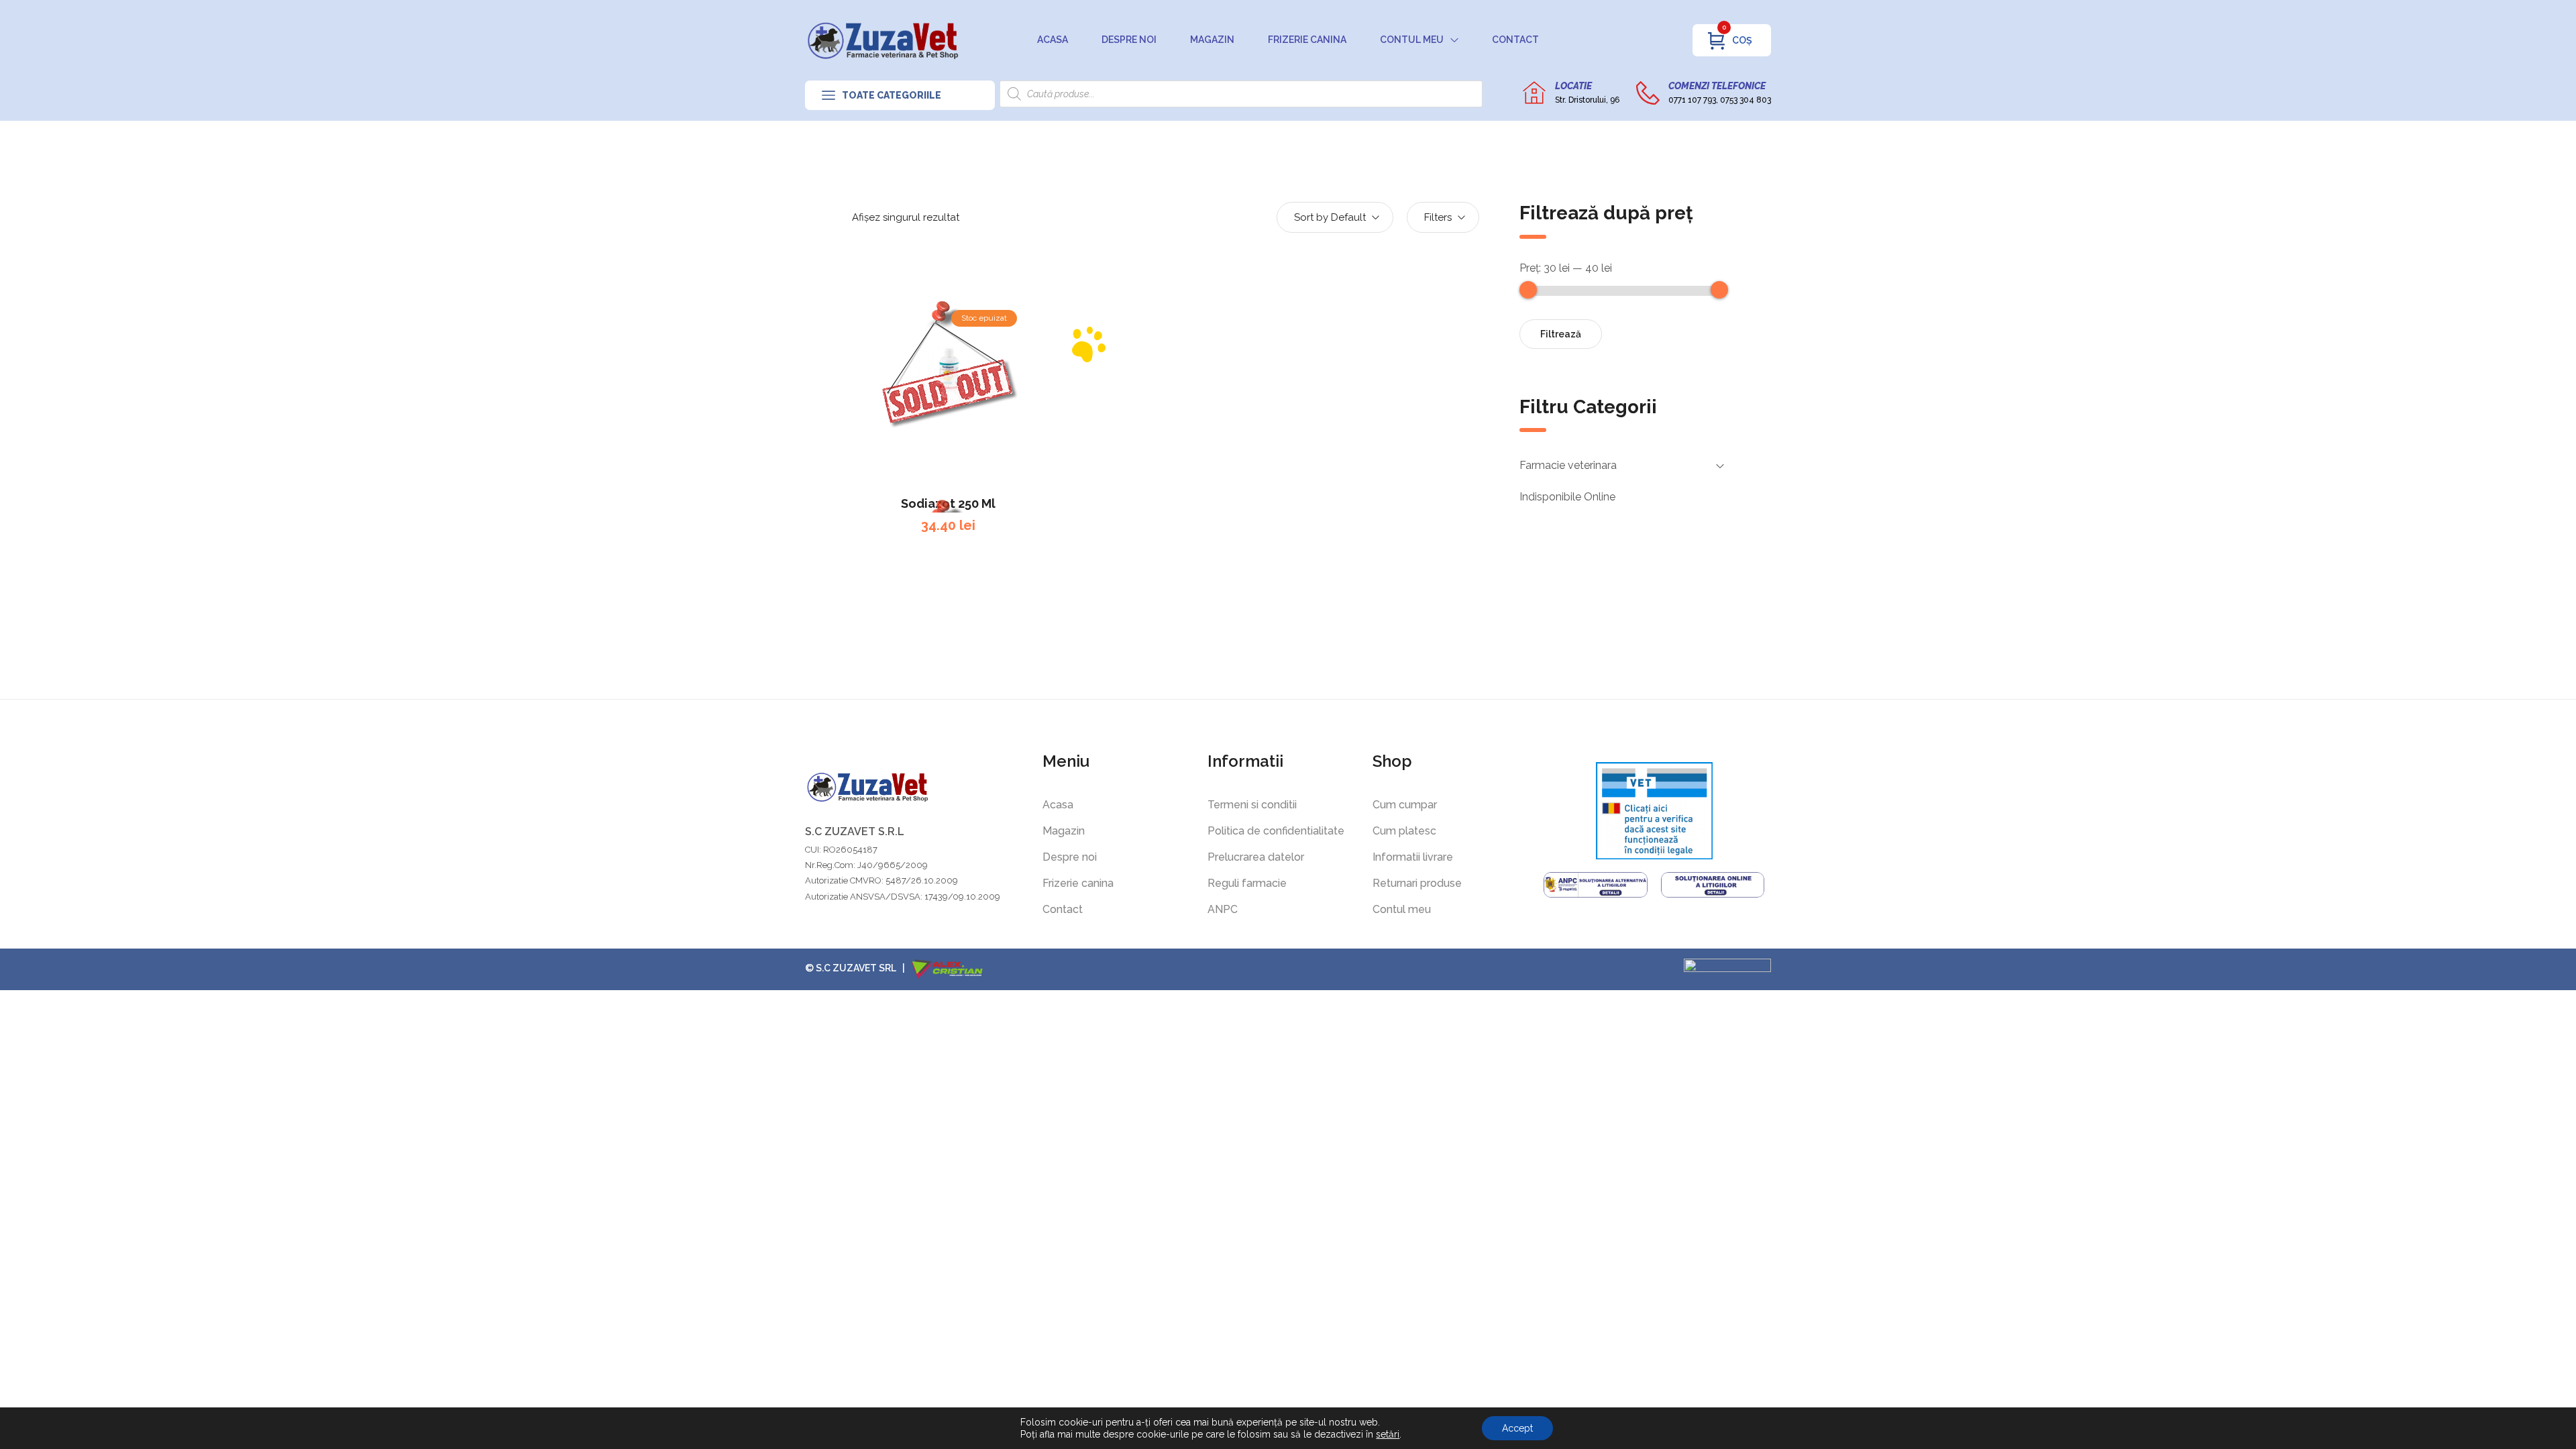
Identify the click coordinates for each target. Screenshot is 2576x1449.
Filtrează (1561, 334)
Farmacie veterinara (1568, 465)
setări (1388, 1434)
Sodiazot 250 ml (948, 503)
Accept (1517, 1428)
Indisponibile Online (1567, 497)
